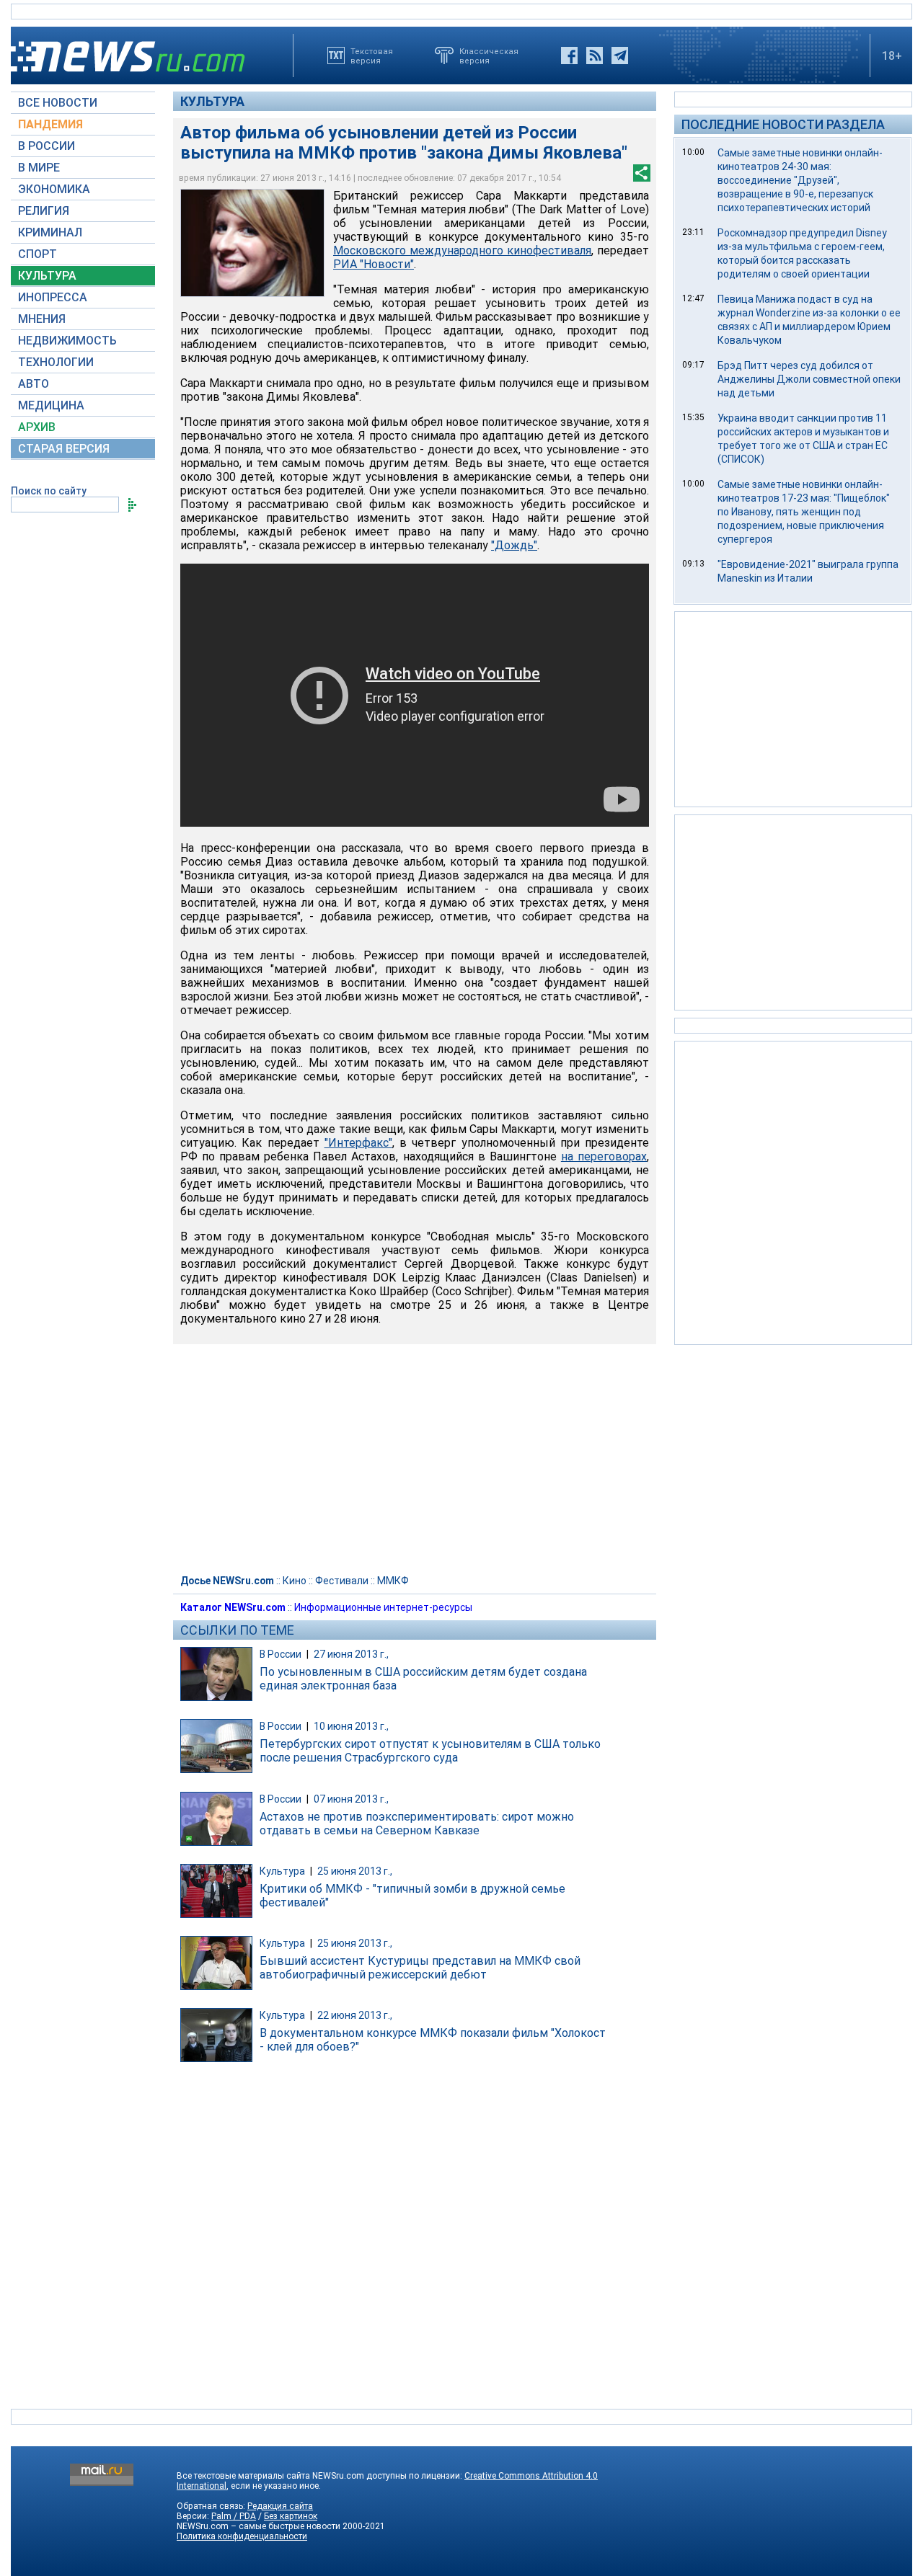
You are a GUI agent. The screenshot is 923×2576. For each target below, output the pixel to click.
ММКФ (393, 1581)
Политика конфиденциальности (242, 2536)
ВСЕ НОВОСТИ (58, 103)
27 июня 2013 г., (351, 1654)
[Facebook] (569, 55)
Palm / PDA (234, 2516)
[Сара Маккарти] (252, 243)
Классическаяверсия (489, 55)
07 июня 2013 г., (351, 1799)
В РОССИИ (47, 146)
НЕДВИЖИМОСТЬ (67, 341)
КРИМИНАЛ (50, 232)
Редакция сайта (280, 2506)
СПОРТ (37, 254)
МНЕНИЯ (42, 319)
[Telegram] (620, 55)
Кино (295, 1581)
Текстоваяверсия (372, 55)
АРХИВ (37, 427)
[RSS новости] (595, 55)
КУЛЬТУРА (47, 276)
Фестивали (342, 1581)
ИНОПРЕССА (53, 297)
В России (281, 1654)
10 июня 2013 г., (351, 1726)
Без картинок (291, 2516)
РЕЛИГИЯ (44, 211)
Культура (212, 101)
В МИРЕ (39, 168)
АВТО (34, 384)
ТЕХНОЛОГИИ (56, 362)
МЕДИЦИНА (51, 405)
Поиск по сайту (49, 491)
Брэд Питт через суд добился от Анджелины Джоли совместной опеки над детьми (809, 379)
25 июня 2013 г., (355, 1871)
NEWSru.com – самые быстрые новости (259, 2526)
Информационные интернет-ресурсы (383, 1607)
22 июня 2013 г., (355, 2015)
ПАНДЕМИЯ (50, 124)
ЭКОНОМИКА (54, 189)
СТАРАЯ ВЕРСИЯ (64, 449)
